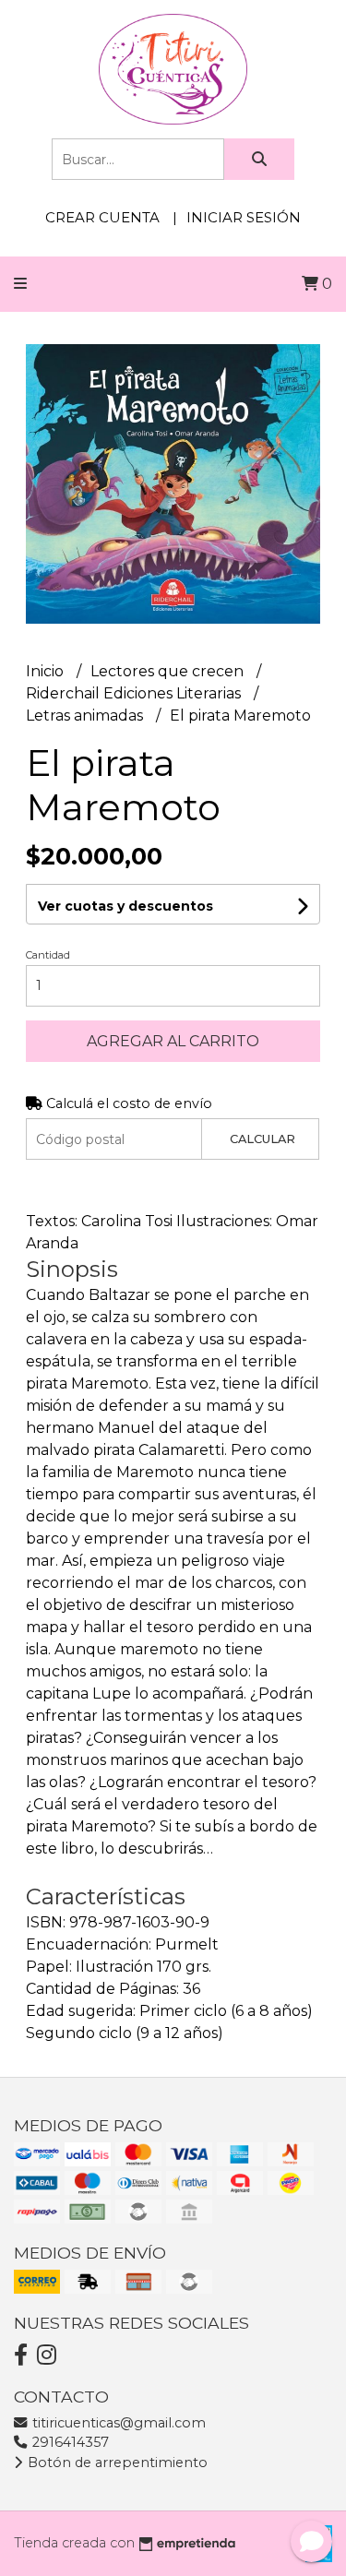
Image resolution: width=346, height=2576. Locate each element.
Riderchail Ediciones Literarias (135, 693)
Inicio (47, 671)
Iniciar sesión (244, 217)
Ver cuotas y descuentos (125, 906)
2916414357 (69, 2442)
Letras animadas (86, 716)
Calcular (262, 1139)
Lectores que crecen (169, 671)
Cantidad (48, 955)
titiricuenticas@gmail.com (117, 2423)
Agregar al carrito (173, 1041)
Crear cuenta (102, 217)
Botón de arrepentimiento (116, 2463)
